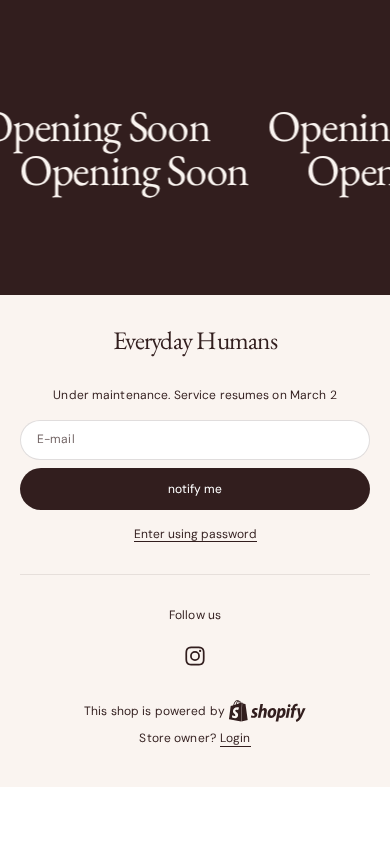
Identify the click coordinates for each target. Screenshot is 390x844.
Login (235, 738)
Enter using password (195, 534)
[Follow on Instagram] (195, 656)
